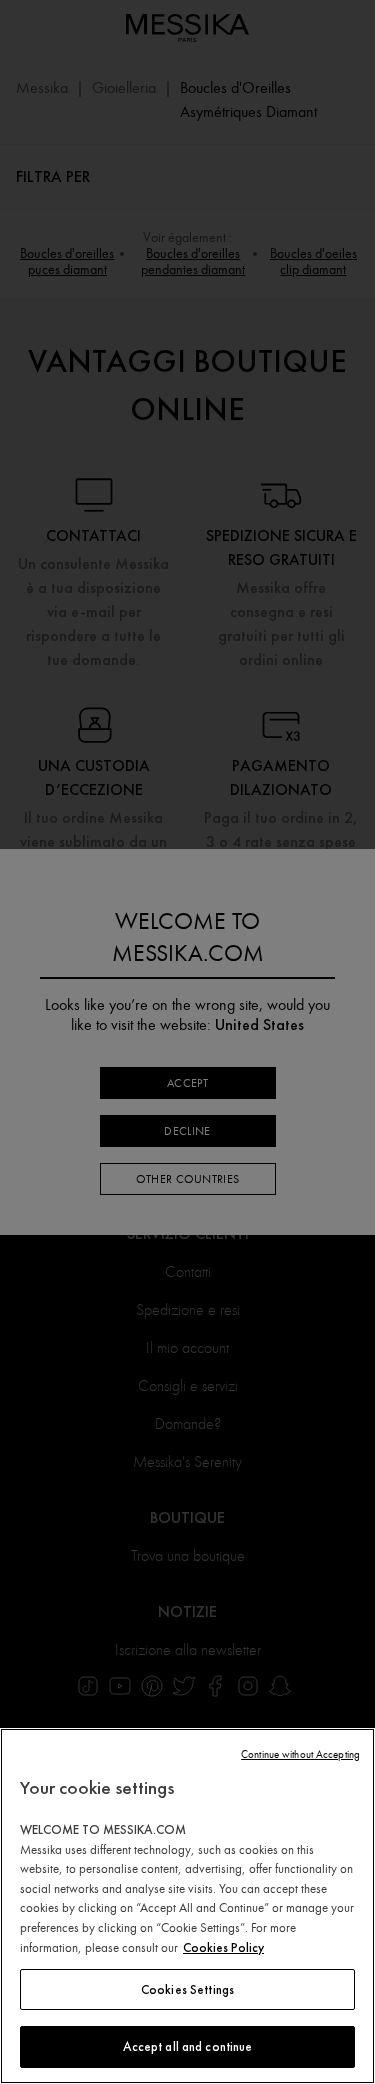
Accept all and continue (188, 2046)
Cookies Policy (223, 1947)
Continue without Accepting (300, 1754)
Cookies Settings (187, 1989)
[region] (187, 1906)
